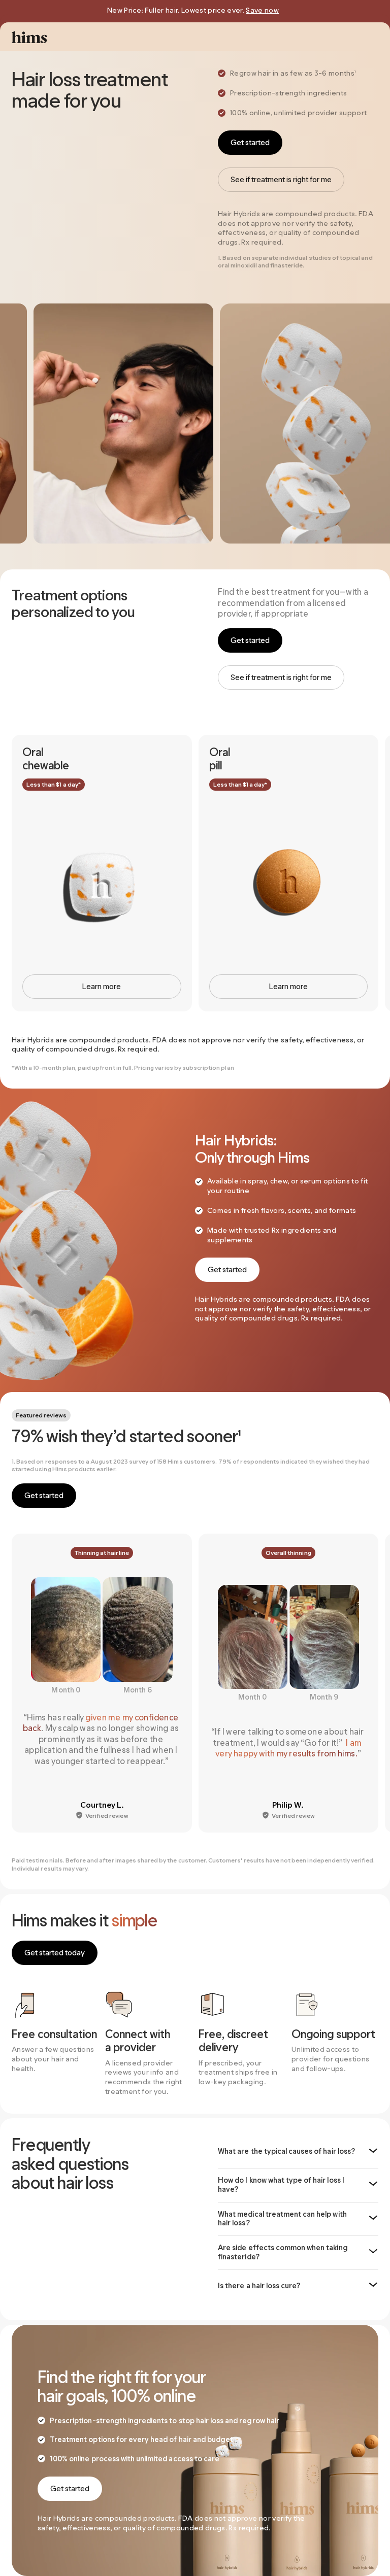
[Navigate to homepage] (29, 37)
